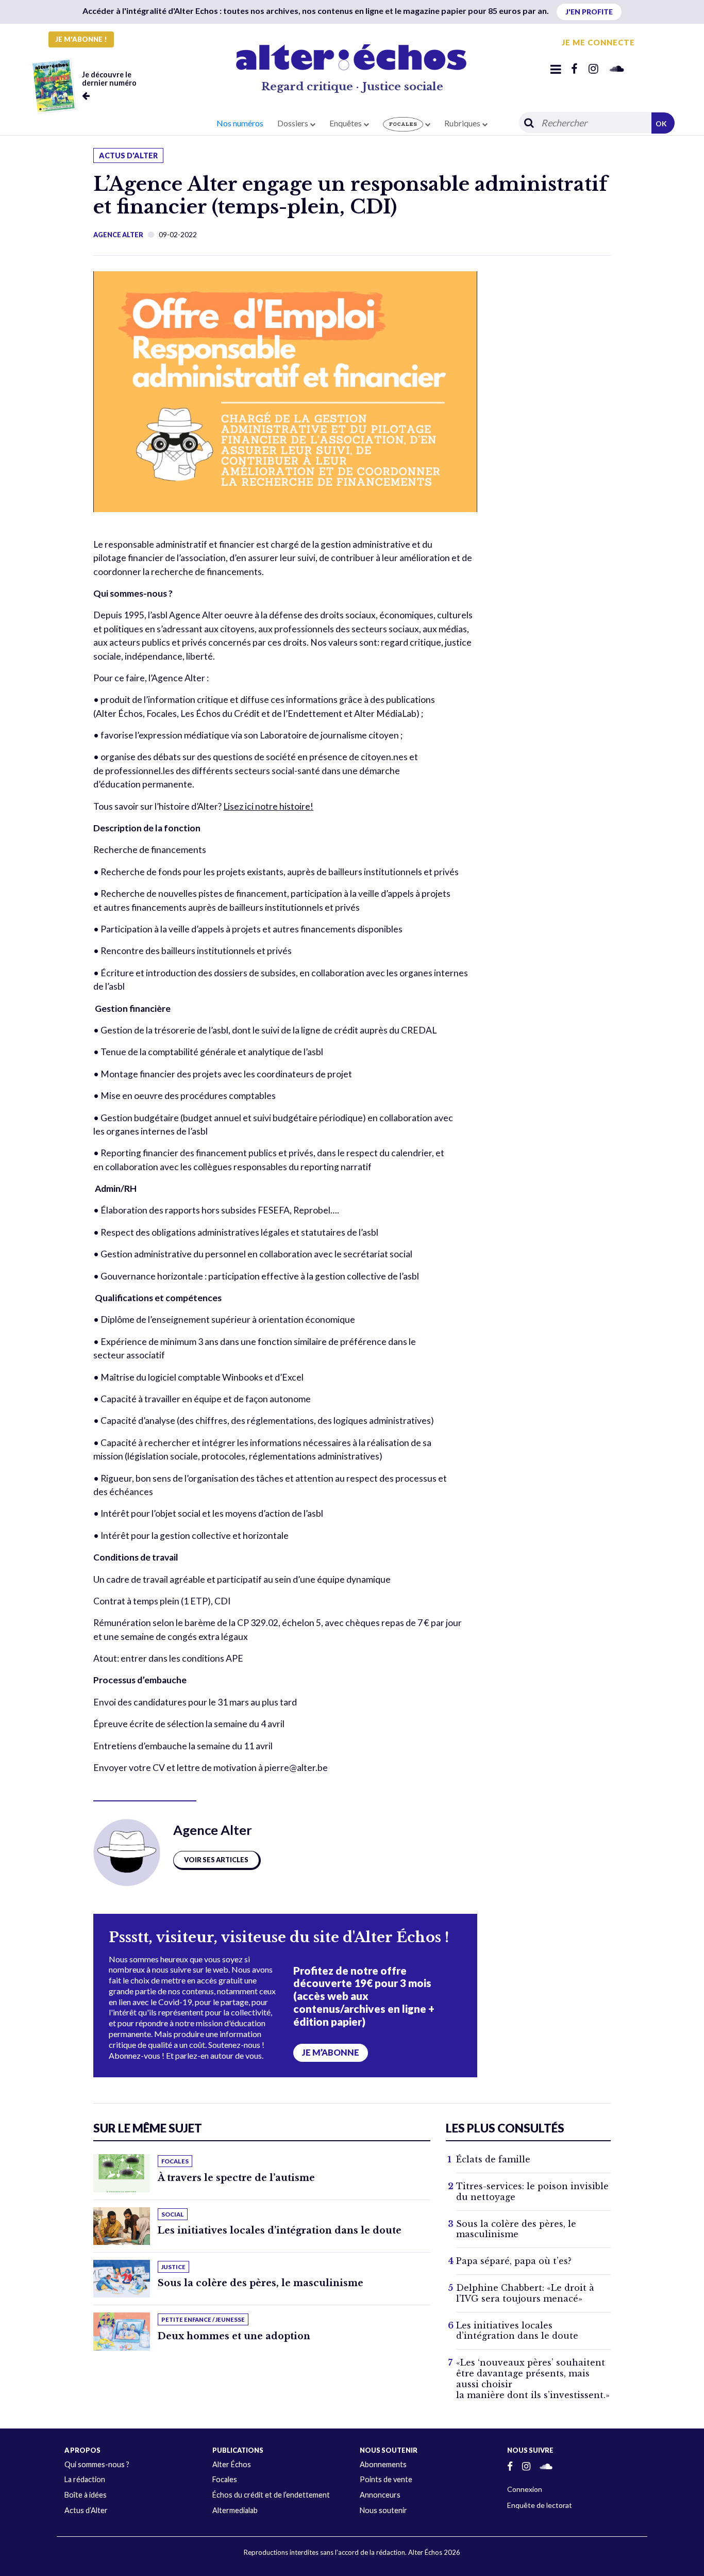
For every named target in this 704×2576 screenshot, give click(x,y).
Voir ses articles (216, 1860)
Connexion (525, 2489)
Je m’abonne (331, 2053)
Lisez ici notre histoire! (268, 806)
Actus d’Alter (86, 2510)
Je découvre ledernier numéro (109, 79)
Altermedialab (235, 2510)
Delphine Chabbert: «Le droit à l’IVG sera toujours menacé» (525, 2293)
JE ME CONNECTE (598, 42)
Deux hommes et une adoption (234, 2336)
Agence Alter (118, 235)
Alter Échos (232, 2464)
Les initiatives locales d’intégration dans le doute (280, 2230)
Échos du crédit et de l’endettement (271, 2495)
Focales (225, 2479)
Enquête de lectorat (540, 2505)
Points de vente (386, 2479)
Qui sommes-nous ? (97, 2464)
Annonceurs (380, 2495)
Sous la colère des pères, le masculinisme (261, 2283)
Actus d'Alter (128, 155)
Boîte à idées (86, 2495)
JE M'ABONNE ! (81, 39)
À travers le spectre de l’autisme (236, 2178)
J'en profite (589, 12)
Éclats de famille (493, 2159)
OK (661, 124)
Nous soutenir (383, 2510)
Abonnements (383, 2464)
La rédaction (85, 2479)
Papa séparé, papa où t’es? (514, 2261)
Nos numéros (240, 123)
